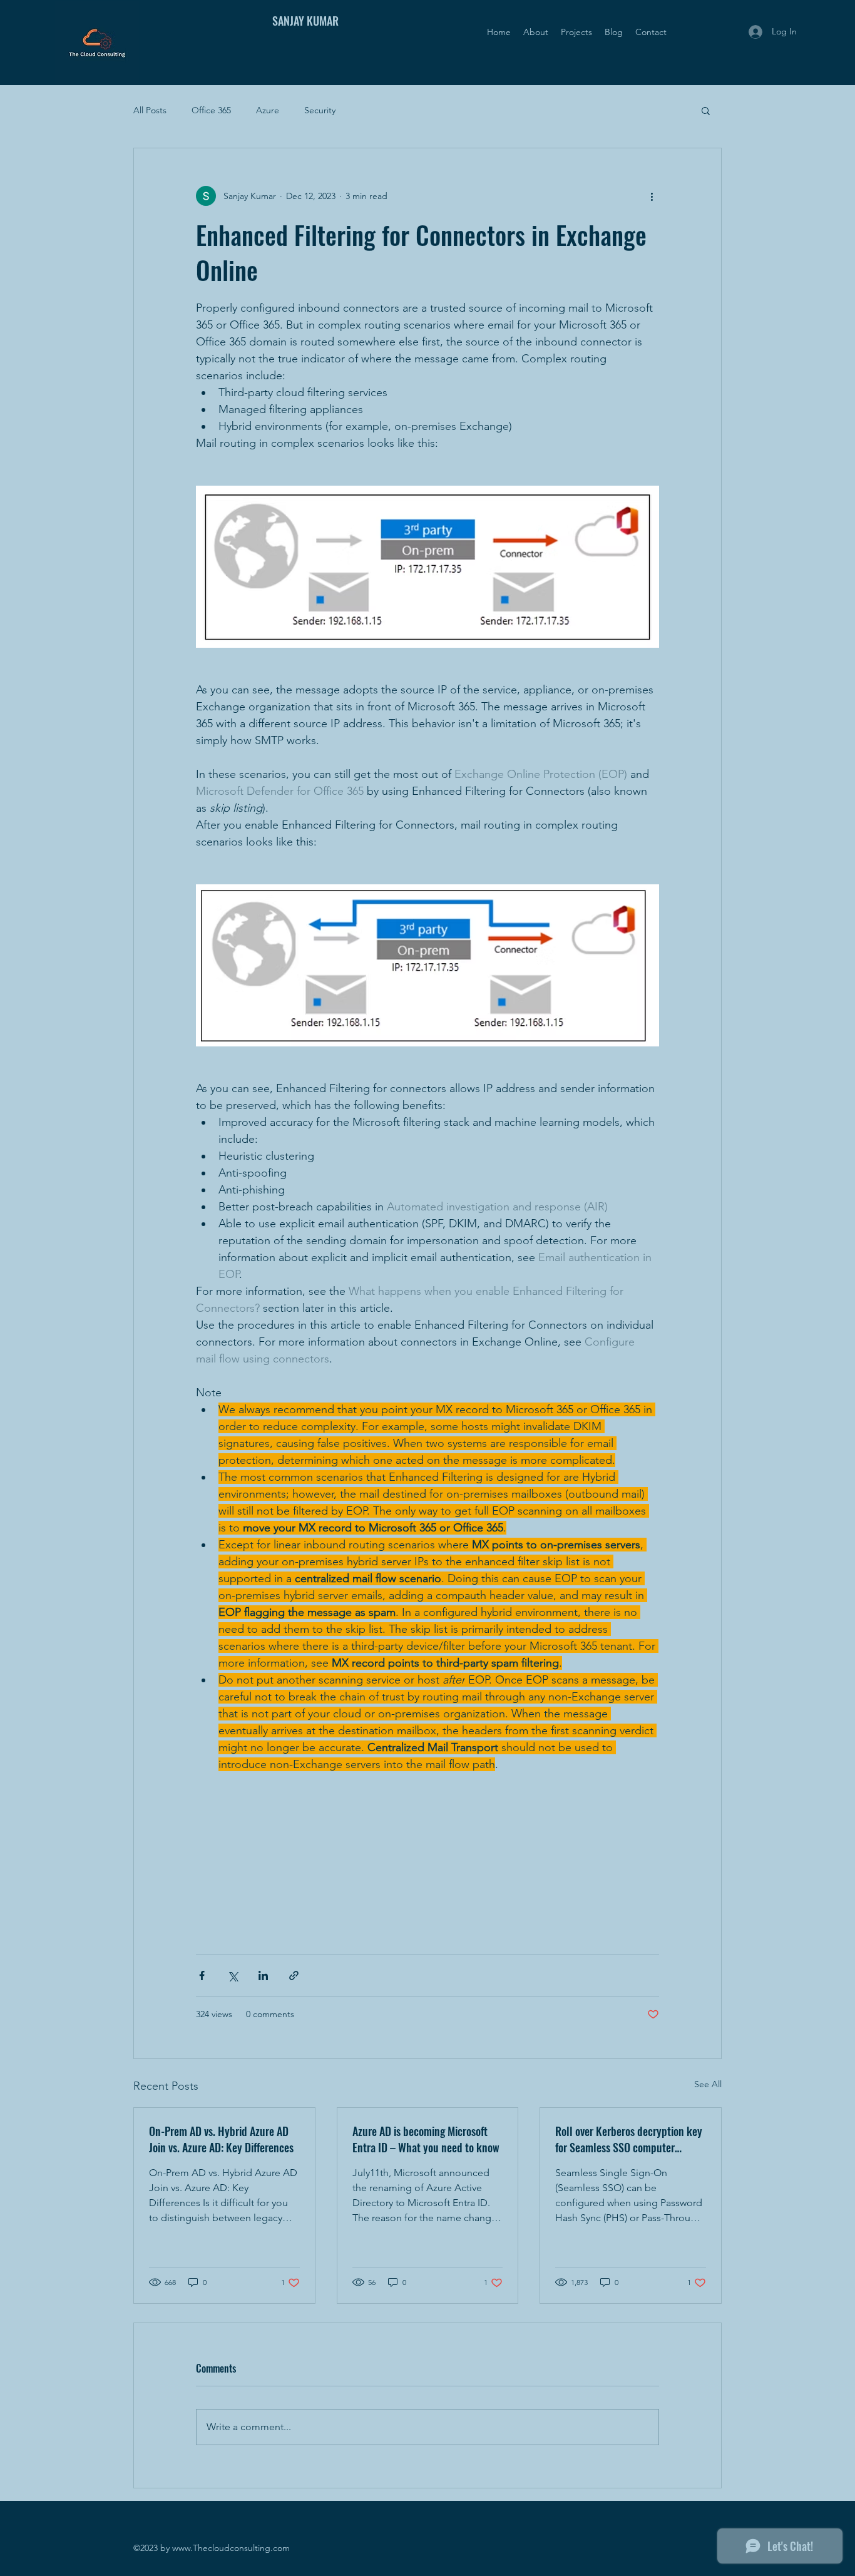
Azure (268, 110)
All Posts (150, 110)
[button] (706, 110)
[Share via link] (294, 1975)
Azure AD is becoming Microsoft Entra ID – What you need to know (426, 2139)
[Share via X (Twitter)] (233, 1975)
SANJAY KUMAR (305, 21)
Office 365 (211, 110)
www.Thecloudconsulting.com (231, 2548)
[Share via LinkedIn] (263, 1975)
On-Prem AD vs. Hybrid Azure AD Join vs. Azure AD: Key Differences (221, 2139)
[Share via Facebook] (202, 1975)
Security (320, 110)
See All (708, 2084)
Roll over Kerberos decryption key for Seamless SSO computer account (629, 2139)
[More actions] (652, 196)
